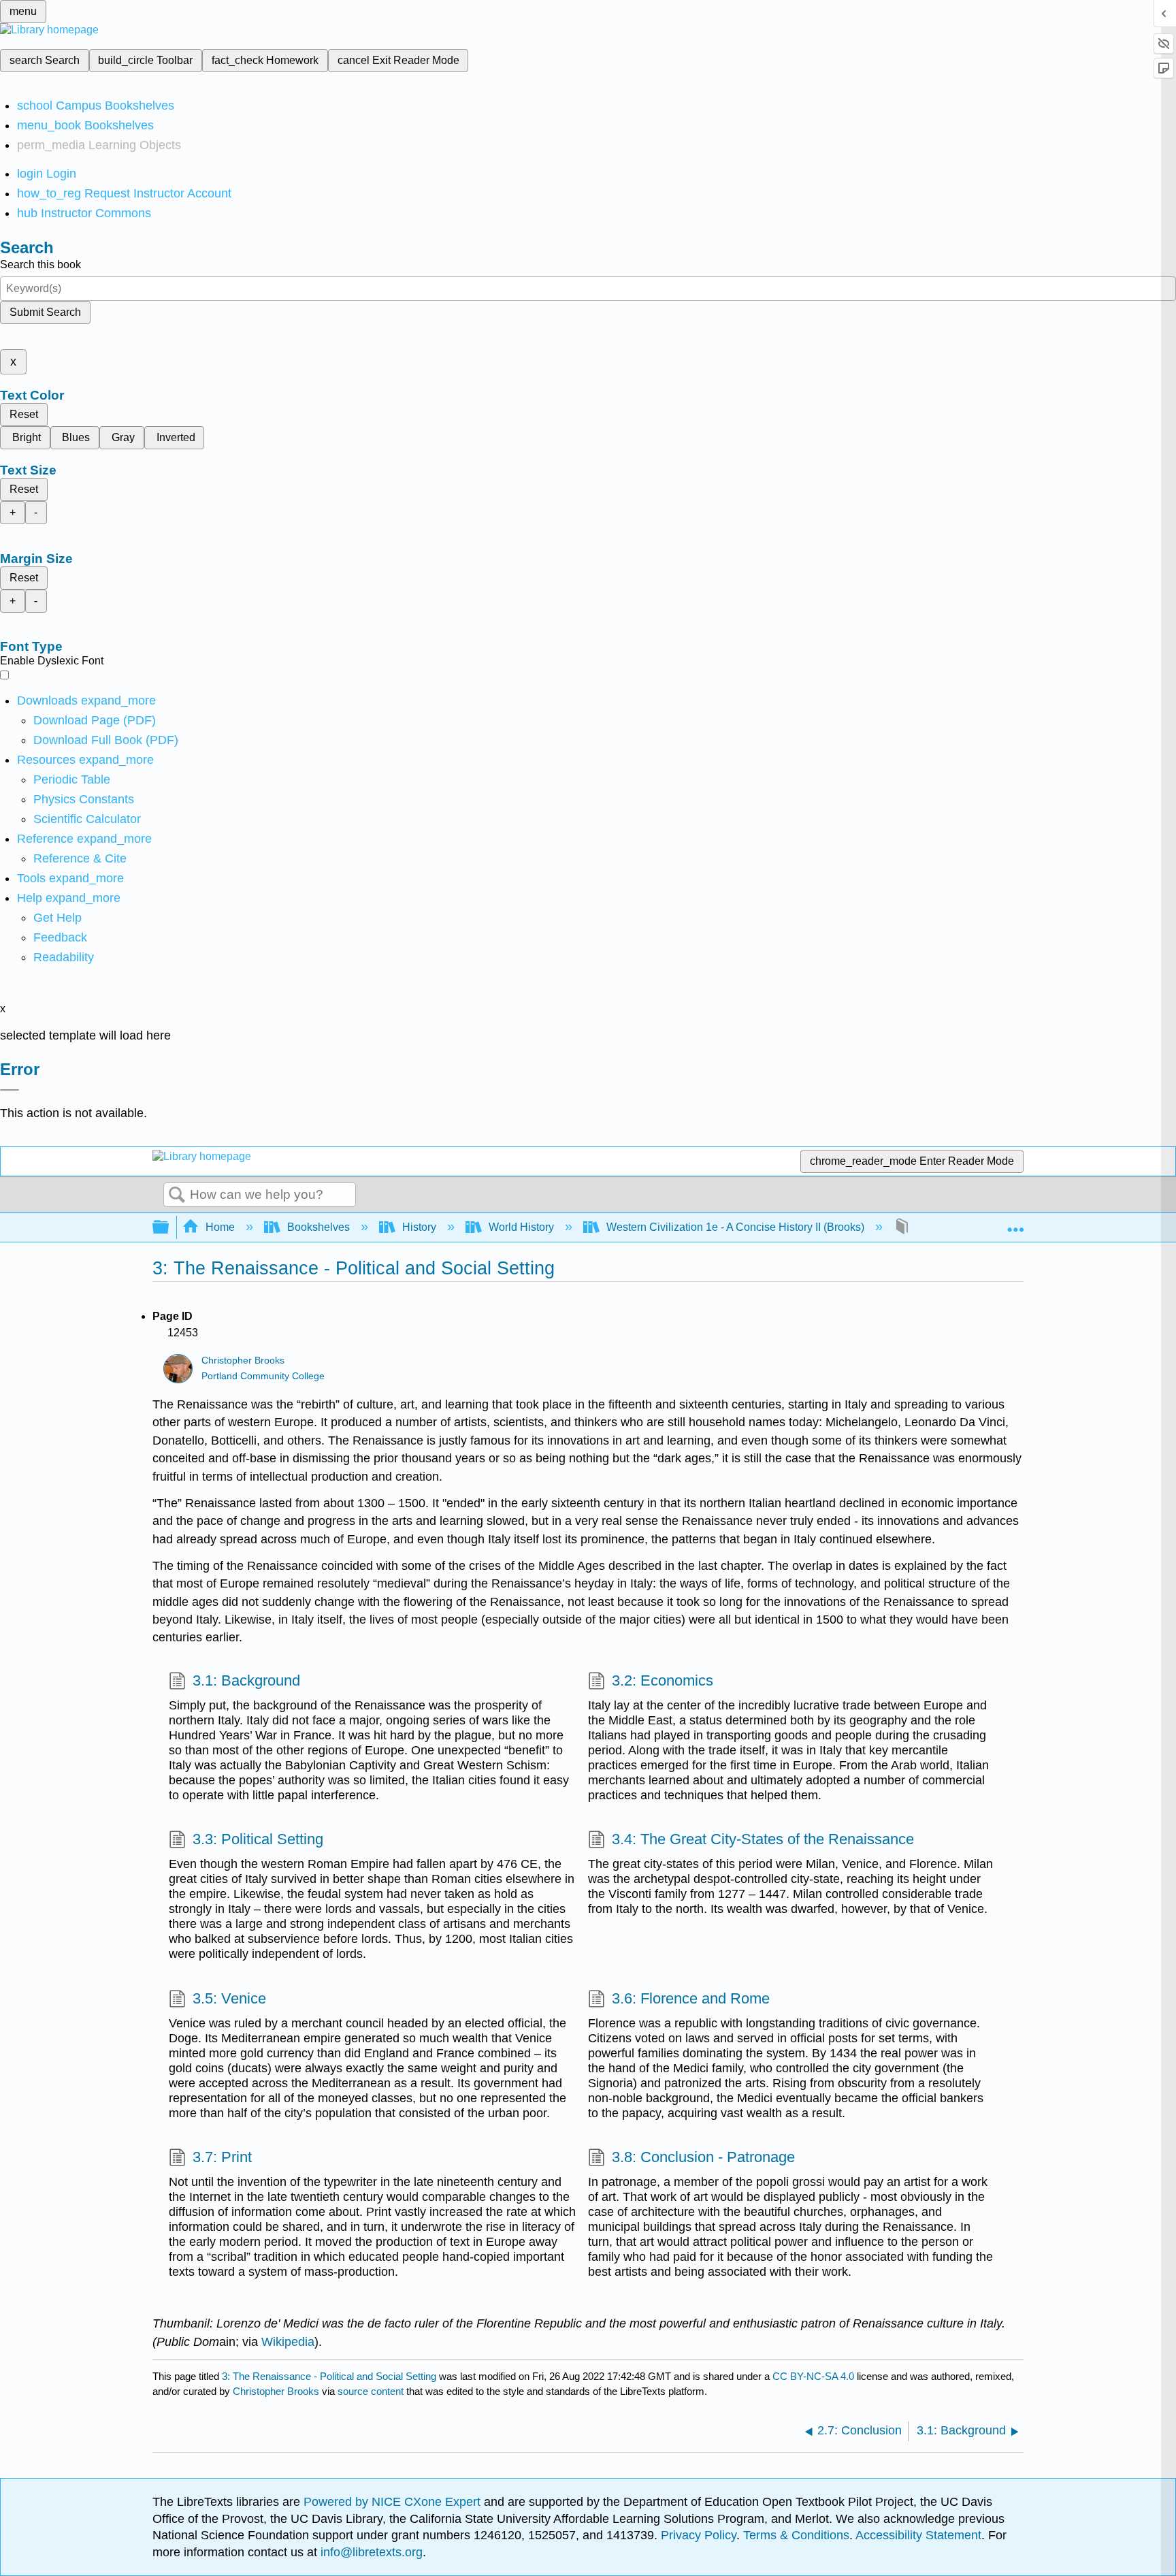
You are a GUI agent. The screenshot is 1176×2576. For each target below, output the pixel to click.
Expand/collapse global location (1015, 1223)
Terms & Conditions (796, 2535)
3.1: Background (246, 1680)
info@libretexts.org (370, 2552)
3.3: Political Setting (258, 1839)
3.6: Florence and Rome (691, 1998)
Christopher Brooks (243, 1361)
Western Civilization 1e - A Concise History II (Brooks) (735, 1227)
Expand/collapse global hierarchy (169, 1228)
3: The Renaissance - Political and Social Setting (329, 2376)
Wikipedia (288, 2342)
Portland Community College (263, 1376)
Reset (24, 414)
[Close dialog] (10, 1090)
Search (177, 1195)
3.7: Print (222, 2157)
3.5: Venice (229, 1998)
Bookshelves (318, 1227)
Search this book (40, 264)
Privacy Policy (699, 2535)
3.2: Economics (663, 1680)
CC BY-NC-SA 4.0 (813, 2376)
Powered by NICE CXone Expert (394, 2502)
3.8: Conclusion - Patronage (703, 2157)
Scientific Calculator (87, 819)
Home (220, 1227)
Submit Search (45, 312)
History (419, 1227)
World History (521, 1227)
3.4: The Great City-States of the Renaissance (763, 1839)
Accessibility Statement (918, 2535)
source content (371, 2391)
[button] (60, 937)
